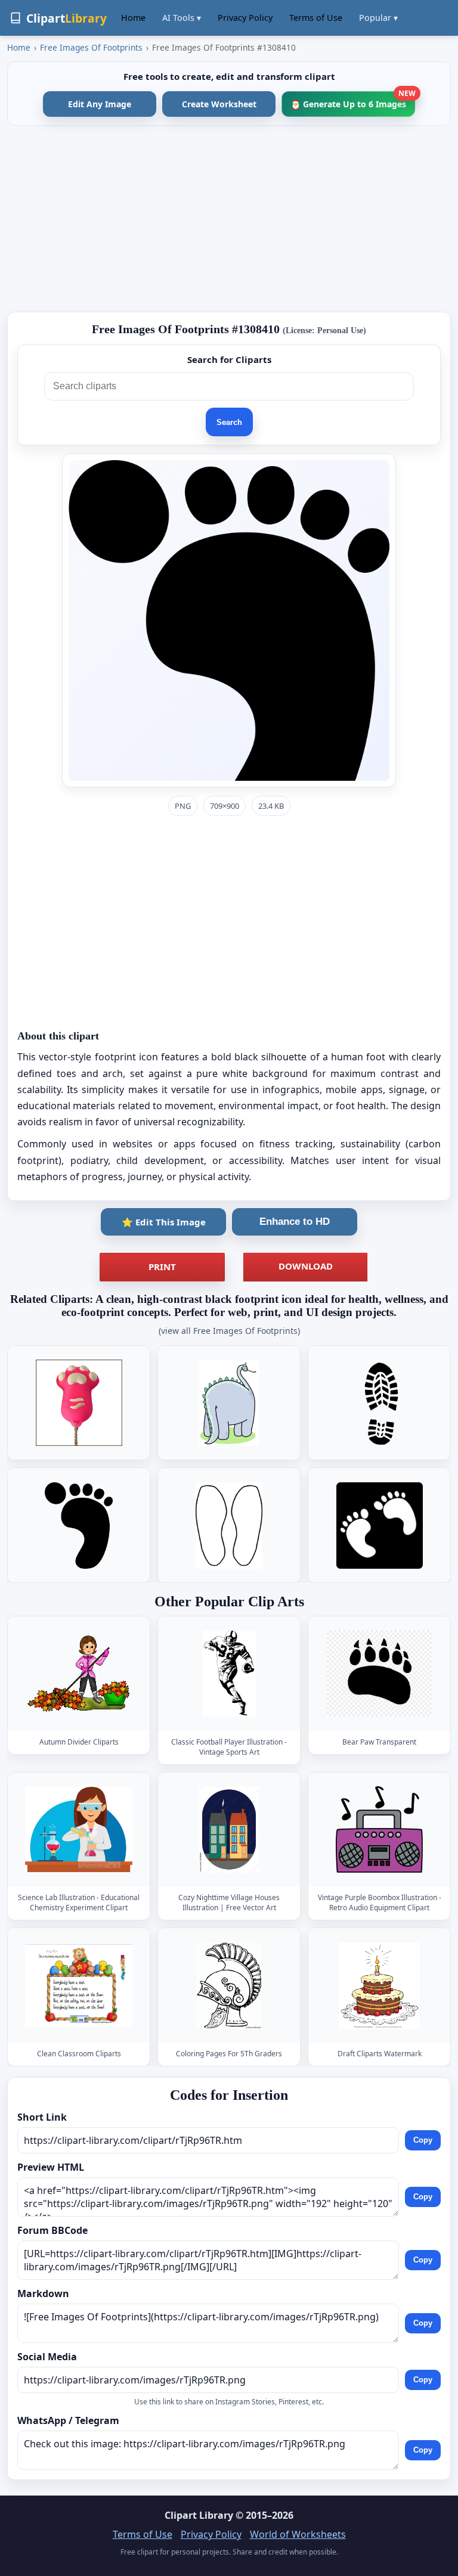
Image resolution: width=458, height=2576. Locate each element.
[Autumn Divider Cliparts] (79, 1673)
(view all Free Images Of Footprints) (229, 1331)
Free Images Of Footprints (91, 47)
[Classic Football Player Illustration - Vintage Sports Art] (229, 1673)
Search (229, 422)
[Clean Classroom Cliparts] (79, 1986)
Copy (423, 2140)
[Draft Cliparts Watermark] (379, 1986)
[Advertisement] (229, 219)
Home (133, 18)
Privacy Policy (245, 18)
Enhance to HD (295, 1222)
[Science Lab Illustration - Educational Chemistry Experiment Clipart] (79, 1829)
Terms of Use (316, 18)
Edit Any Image (100, 104)
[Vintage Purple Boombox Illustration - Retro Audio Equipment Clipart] (379, 1829)
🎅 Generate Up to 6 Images (353, 100)
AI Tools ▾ (182, 18)
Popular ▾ (378, 18)
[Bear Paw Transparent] (379, 1673)
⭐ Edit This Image (164, 1222)
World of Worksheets (298, 2534)
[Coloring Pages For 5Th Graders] (229, 1986)
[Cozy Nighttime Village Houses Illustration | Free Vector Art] (229, 1829)
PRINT (162, 1267)
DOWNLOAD (306, 1266)
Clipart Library (199, 2515)
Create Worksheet (219, 104)
